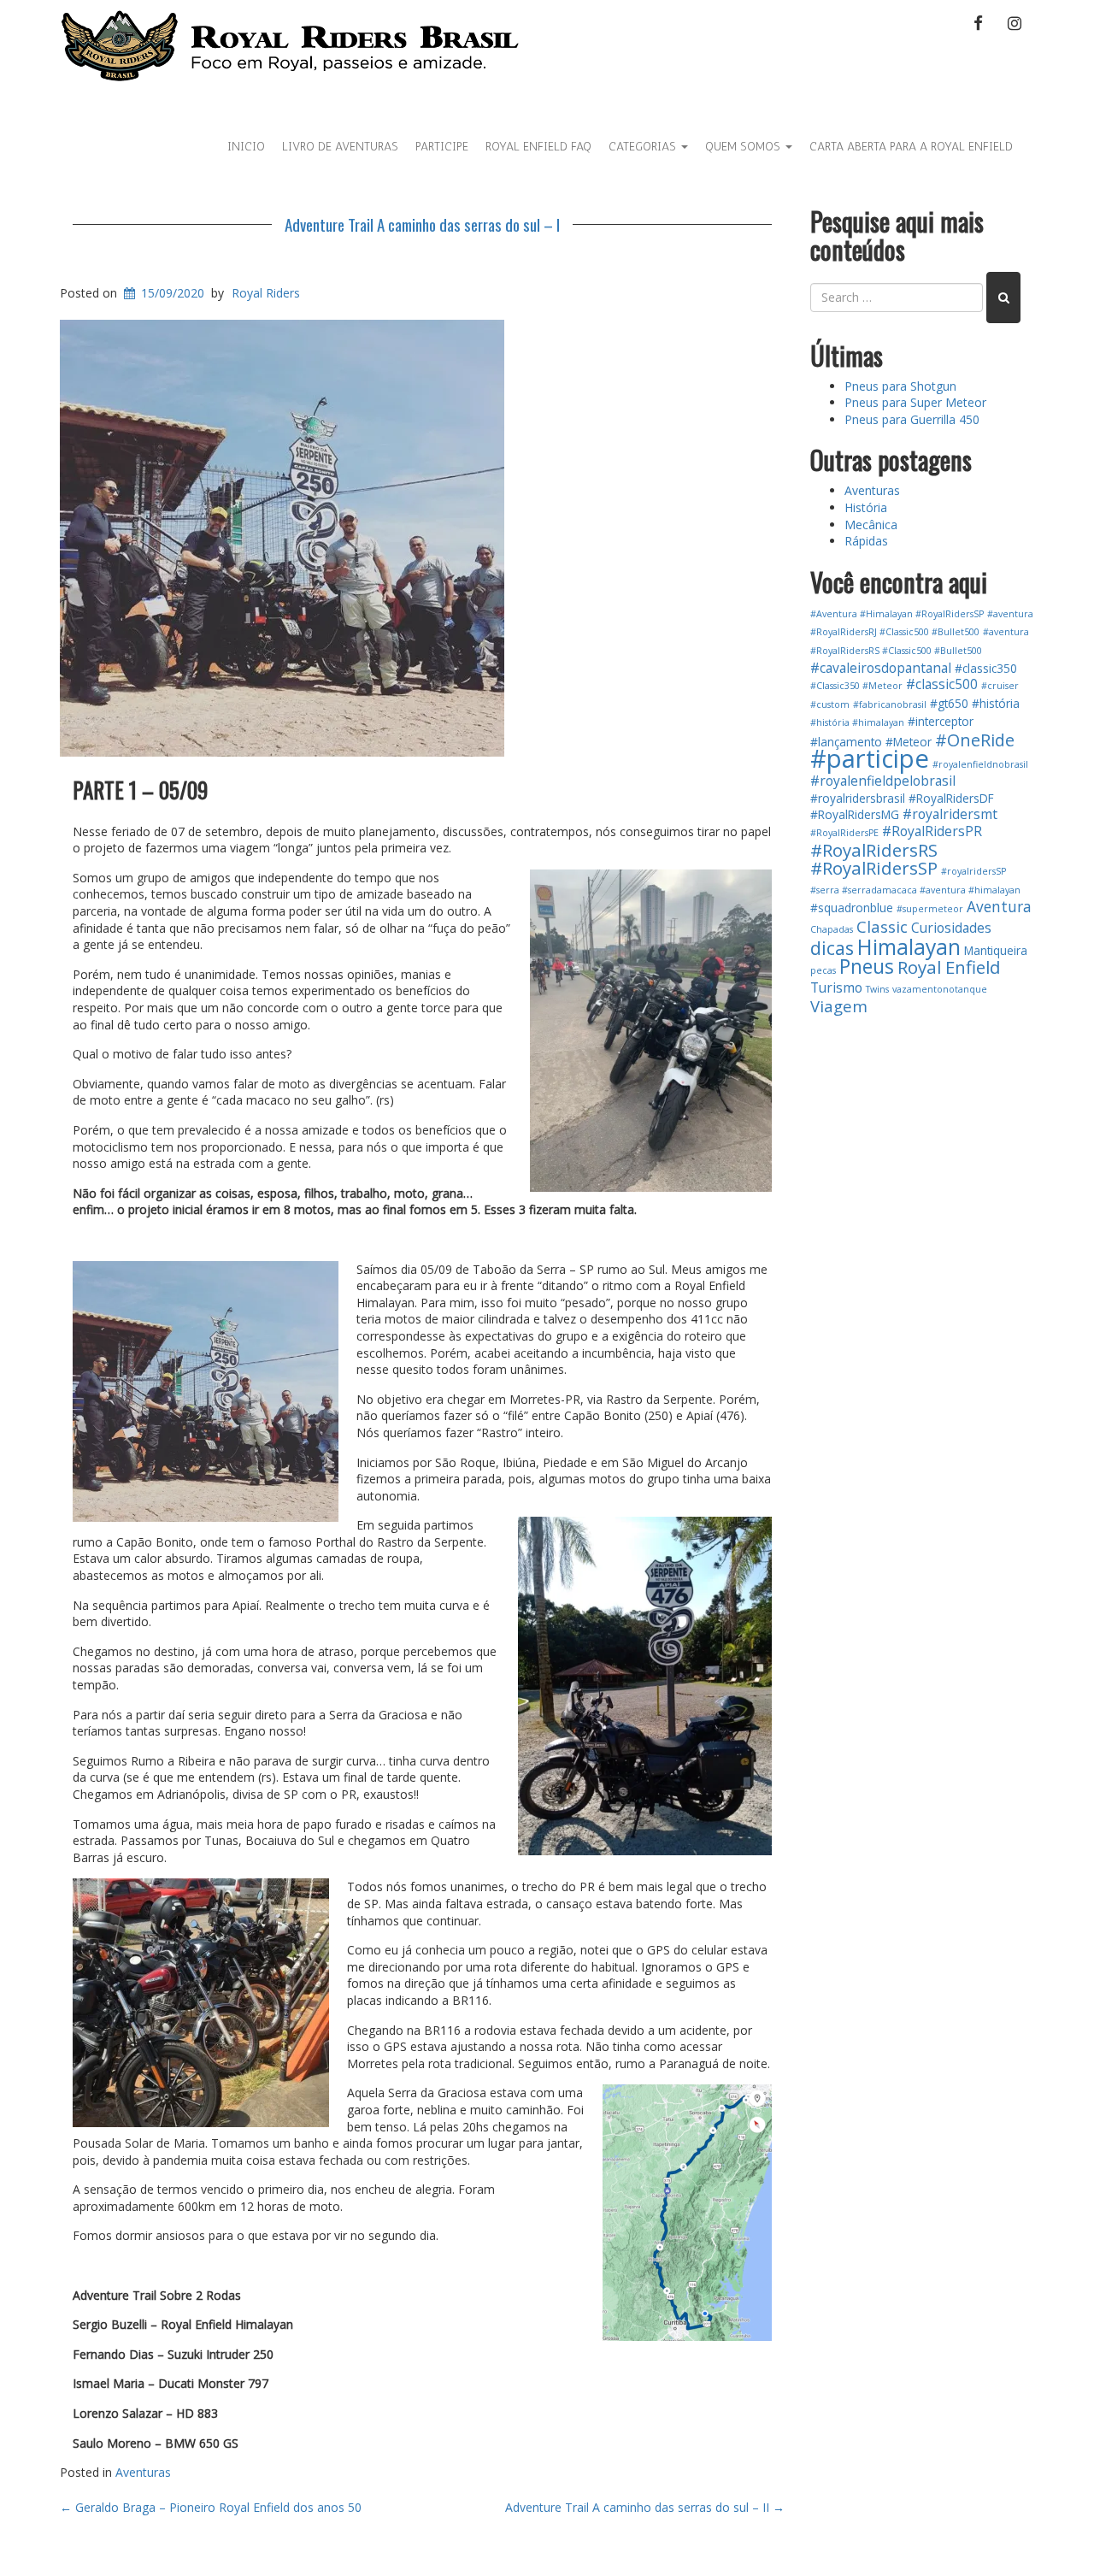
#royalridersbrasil (858, 798)
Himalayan (909, 947)
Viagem (839, 1006)
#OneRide (975, 740)
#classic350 (986, 668)
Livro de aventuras (340, 147)
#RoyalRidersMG (855, 814)
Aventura (999, 907)
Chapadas (832, 929)
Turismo (836, 987)
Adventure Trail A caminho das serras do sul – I (422, 224)
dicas (832, 948)
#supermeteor (930, 909)
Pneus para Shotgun (900, 386)
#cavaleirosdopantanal (881, 668)
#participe (870, 758)
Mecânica (871, 525)
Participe (442, 147)
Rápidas (866, 541)
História (866, 507)
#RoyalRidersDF (951, 798)
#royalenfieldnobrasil (980, 764)
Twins (877, 989)
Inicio (246, 147)
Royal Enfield (949, 967)
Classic (882, 926)
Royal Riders (266, 293)
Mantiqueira (996, 950)
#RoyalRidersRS (874, 850)
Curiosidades (951, 928)
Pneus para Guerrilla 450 (912, 419)
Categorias (644, 147)
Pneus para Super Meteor (915, 402)
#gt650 (949, 703)
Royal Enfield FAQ (538, 147)
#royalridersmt (950, 814)
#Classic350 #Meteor (856, 686)
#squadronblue (852, 908)
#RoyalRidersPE (844, 833)
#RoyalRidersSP (874, 868)
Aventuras (143, 2472)
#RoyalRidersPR (932, 831)
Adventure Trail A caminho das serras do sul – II (645, 2507)
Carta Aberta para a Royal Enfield (911, 147)
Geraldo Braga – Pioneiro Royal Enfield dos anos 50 (211, 2507)
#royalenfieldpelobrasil (883, 781)
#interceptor (941, 721)
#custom (830, 704)
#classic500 (942, 684)
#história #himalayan (857, 722)
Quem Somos (744, 147)
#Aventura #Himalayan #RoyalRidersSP (897, 614)
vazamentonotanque (940, 989)
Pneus (867, 967)
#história (996, 703)
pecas (823, 970)
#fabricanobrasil (890, 704)
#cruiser (1000, 686)
